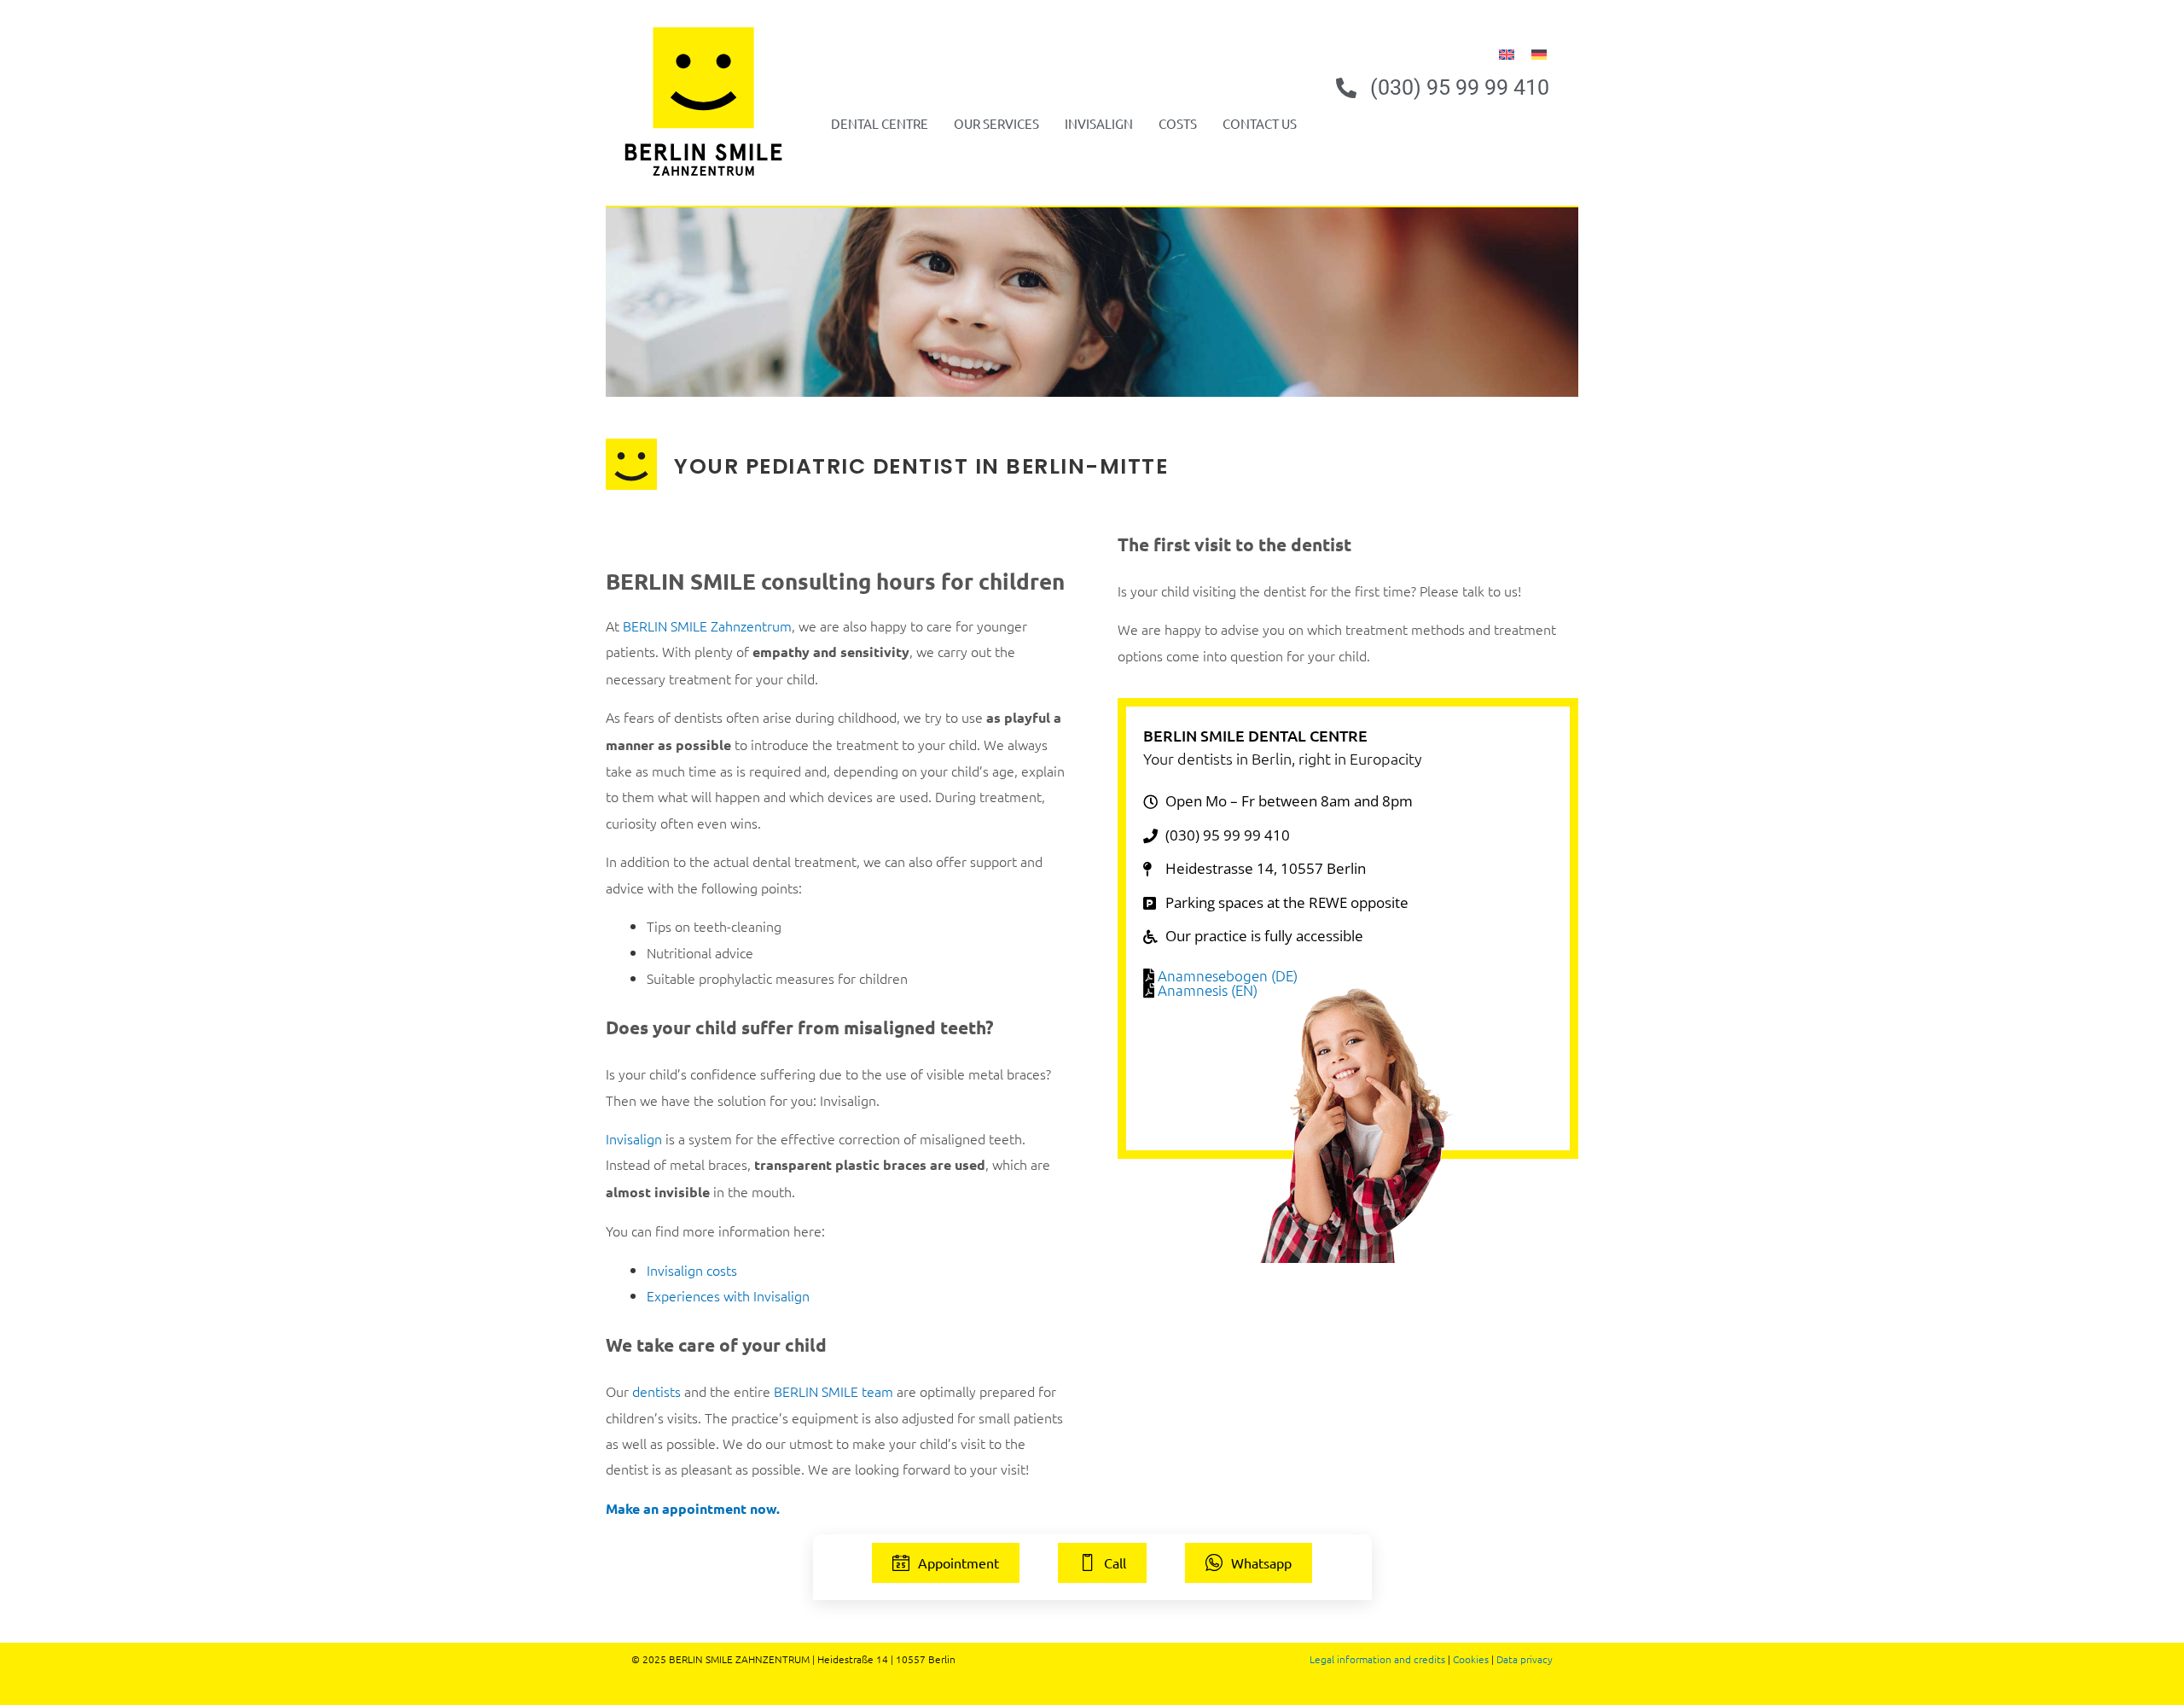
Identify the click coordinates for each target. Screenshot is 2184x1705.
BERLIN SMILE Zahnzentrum (707, 626)
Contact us (1260, 123)
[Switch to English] (1507, 52)
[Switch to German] (1539, 52)
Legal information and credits (1377, 1659)
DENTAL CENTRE (880, 123)
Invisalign (1099, 123)
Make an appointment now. (693, 1508)
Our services (996, 123)
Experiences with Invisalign (728, 1295)
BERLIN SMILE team (834, 1391)
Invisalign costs (692, 1270)
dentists (656, 1391)
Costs (1178, 123)
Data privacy (1525, 1659)
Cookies (1471, 1659)
